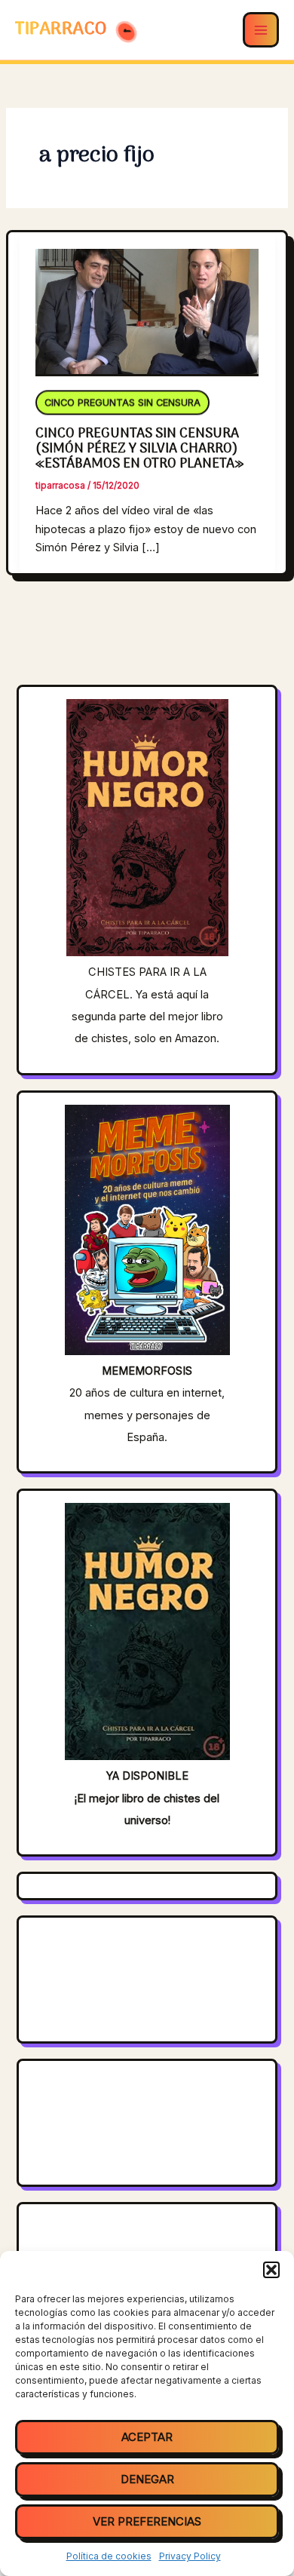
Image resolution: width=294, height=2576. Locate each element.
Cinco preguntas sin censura (122, 405)
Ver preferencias (147, 2521)
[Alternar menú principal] (261, 30)
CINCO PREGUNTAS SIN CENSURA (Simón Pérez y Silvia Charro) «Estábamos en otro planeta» (139, 449)
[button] (271, 2270)
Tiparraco (63, 29)
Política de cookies (109, 2556)
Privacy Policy (190, 2556)
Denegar (147, 2479)
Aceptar (147, 2437)
